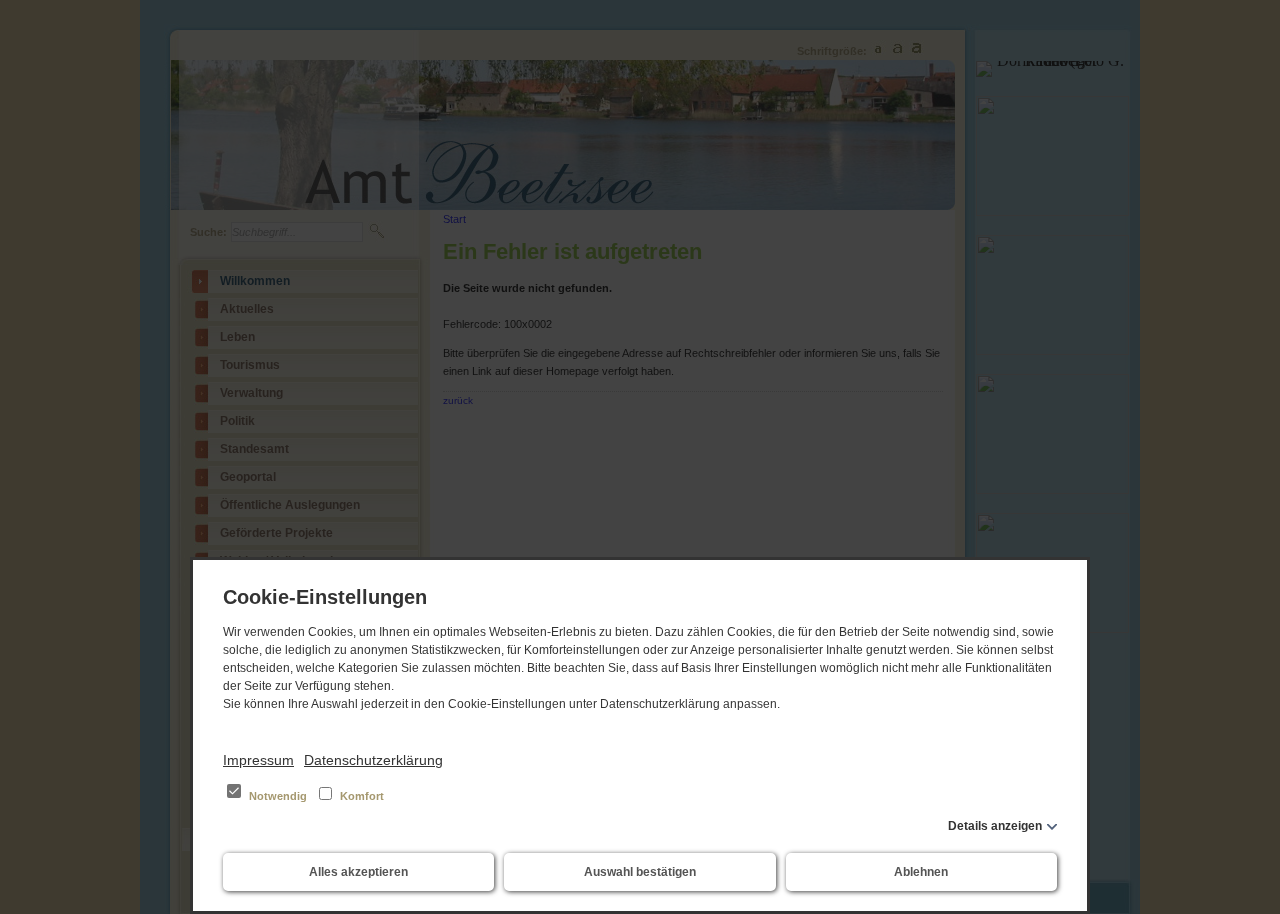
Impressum (258, 760)
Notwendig (278, 796)
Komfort (360, 796)
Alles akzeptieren (358, 872)
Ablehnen (921, 872)
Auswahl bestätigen (640, 872)
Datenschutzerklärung (373, 760)
